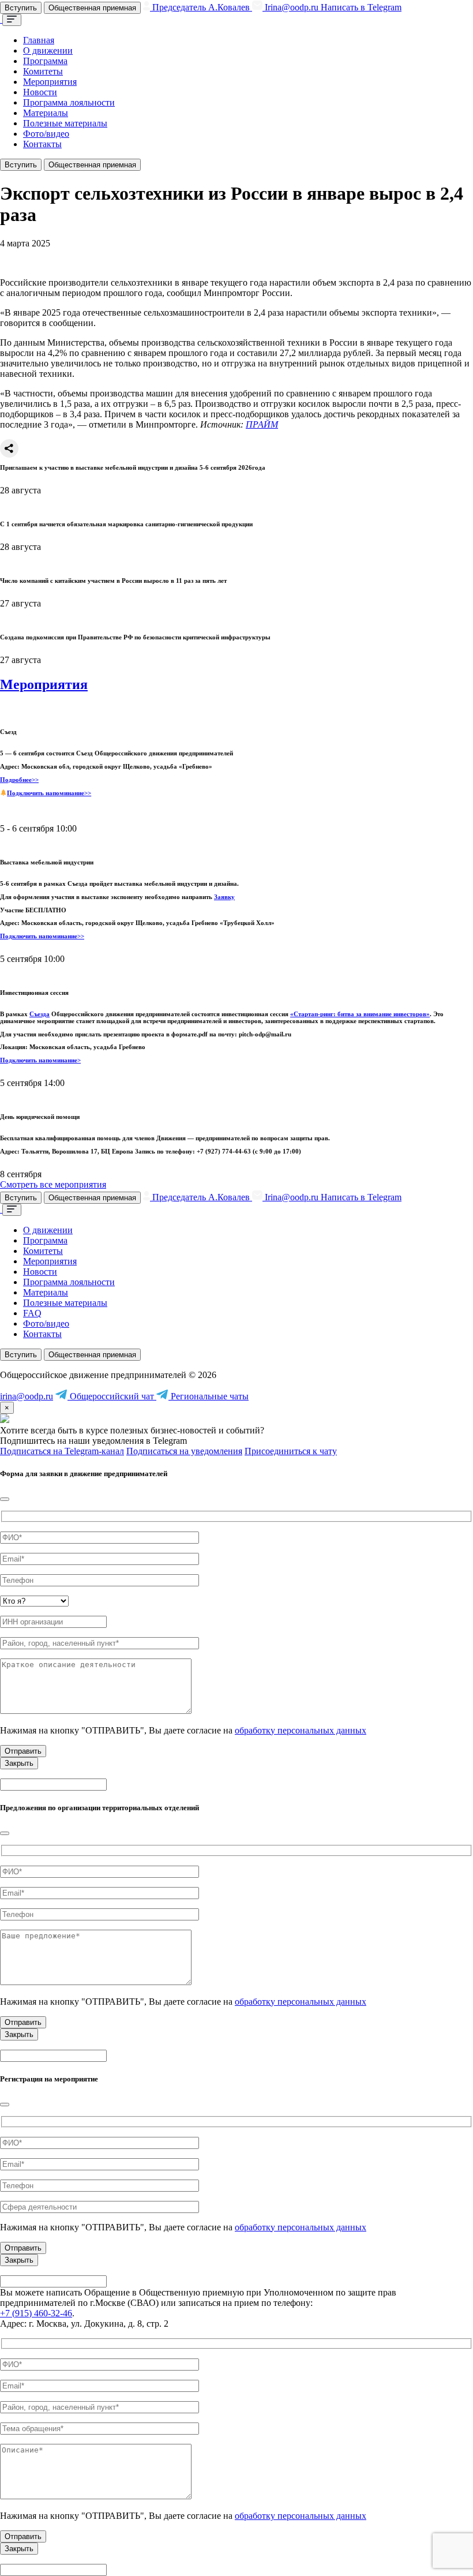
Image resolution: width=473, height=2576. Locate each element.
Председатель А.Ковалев (201, 7)
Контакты (42, 144)
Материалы (46, 113)
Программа (45, 61)
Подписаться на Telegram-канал (62, 1451)
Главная (39, 40)
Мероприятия (50, 82)
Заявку (224, 897)
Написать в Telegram (361, 7)
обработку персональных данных (301, 1730)
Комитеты (43, 71)
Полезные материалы (65, 123)
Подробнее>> (19, 780)
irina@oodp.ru (27, 1396)
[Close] (5, 1499)
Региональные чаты (209, 1396)
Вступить (21, 8)
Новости (40, 92)
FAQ (32, 1313)
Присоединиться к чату (291, 1451)
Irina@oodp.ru (292, 7)
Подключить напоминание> (40, 1060)
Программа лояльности (69, 102)
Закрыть (19, 1763)
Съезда (40, 1014)
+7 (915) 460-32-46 (36, 2313)
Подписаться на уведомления (184, 1451)
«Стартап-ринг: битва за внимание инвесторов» (360, 1014)
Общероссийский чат (112, 1396)
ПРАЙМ (262, 424)
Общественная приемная (92, 8)
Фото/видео (46, 134)
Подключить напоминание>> (49, 793)
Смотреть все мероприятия (53, 1184)
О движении (48, 50)
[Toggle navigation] (12, 20)
